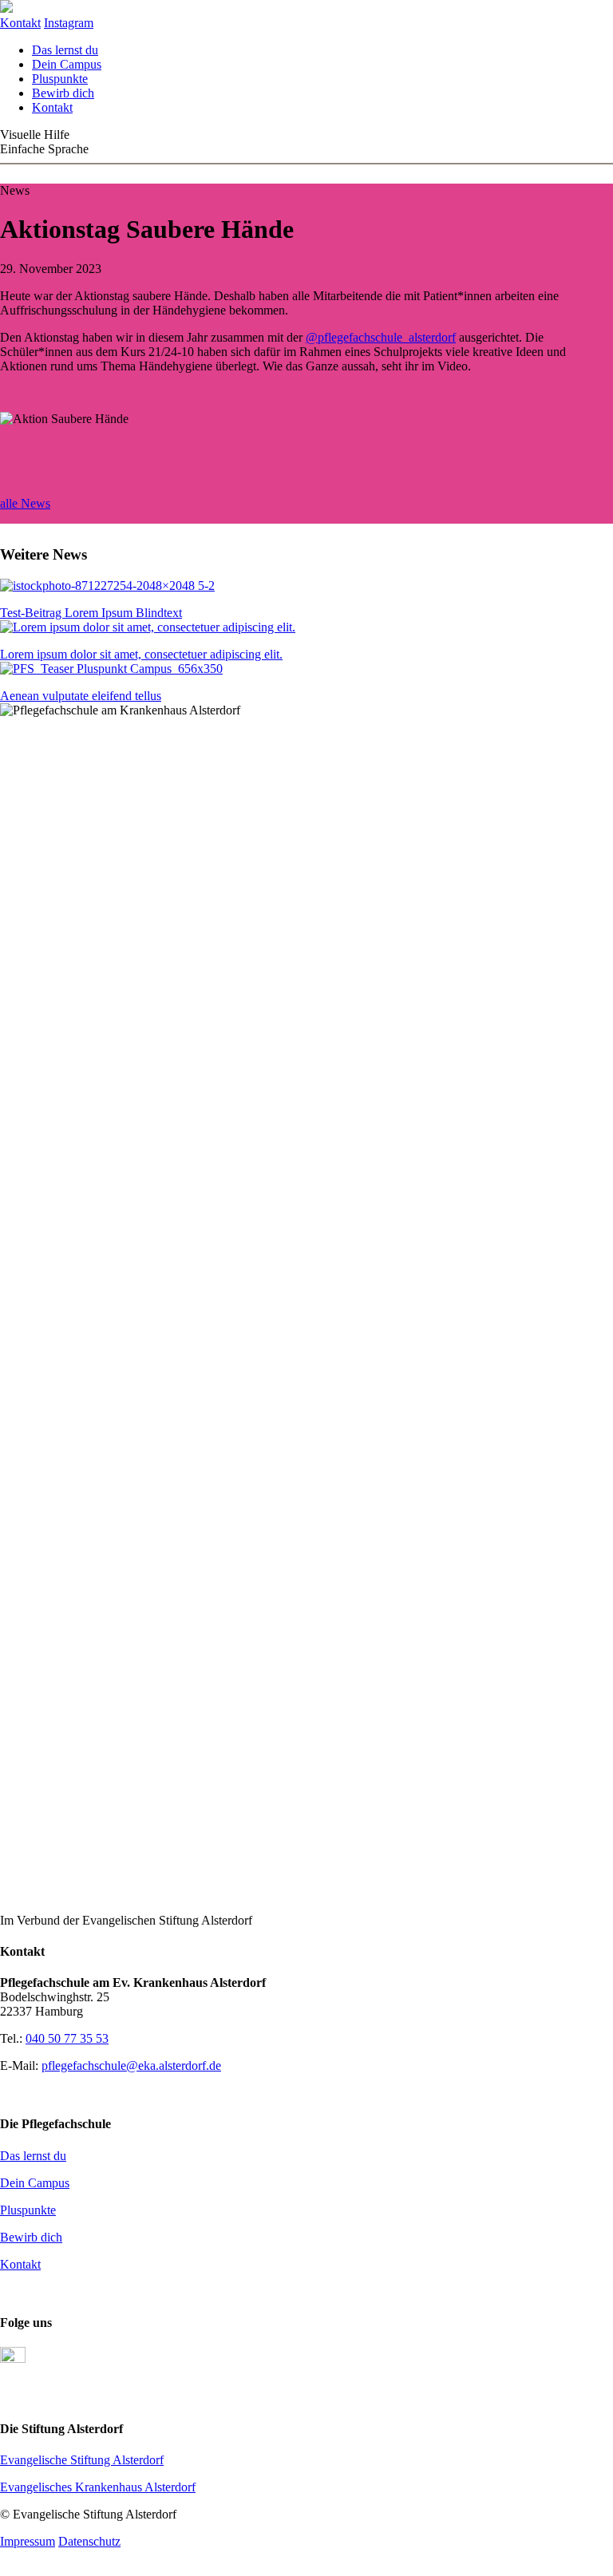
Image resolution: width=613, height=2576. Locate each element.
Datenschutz (89, 2541)
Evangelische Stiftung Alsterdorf (82, 2460)
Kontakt (52, 107)
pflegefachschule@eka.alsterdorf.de (131, 2066)
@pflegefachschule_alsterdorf (381, 337)
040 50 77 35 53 (67, 2038)
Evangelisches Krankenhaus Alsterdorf (98, 2487)
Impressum (28, 2541)
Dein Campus (67, 64)
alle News (25, 503)
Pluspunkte (60, 79)
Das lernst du (65, 50)
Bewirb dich (63, 93)
